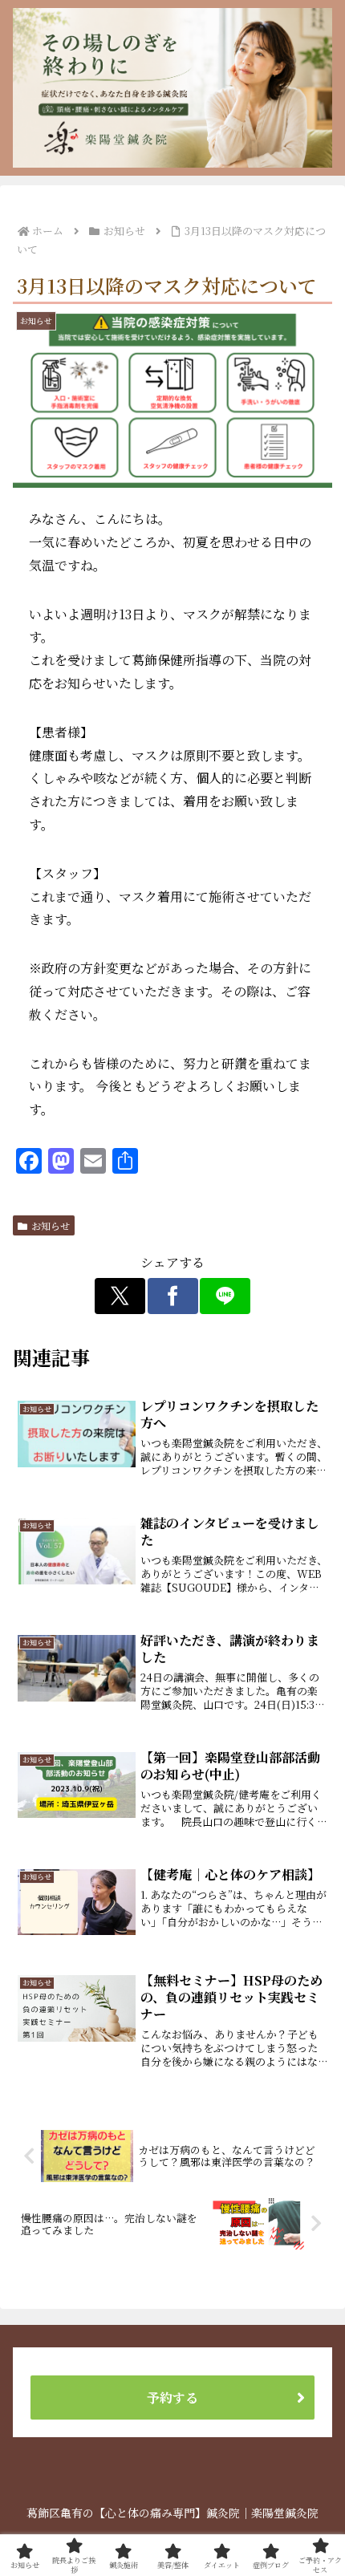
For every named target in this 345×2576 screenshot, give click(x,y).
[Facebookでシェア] (173, 1296)
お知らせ (51, 1225)
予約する (172, 2398)
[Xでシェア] (120, 1296)
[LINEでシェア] (225, 1296)
